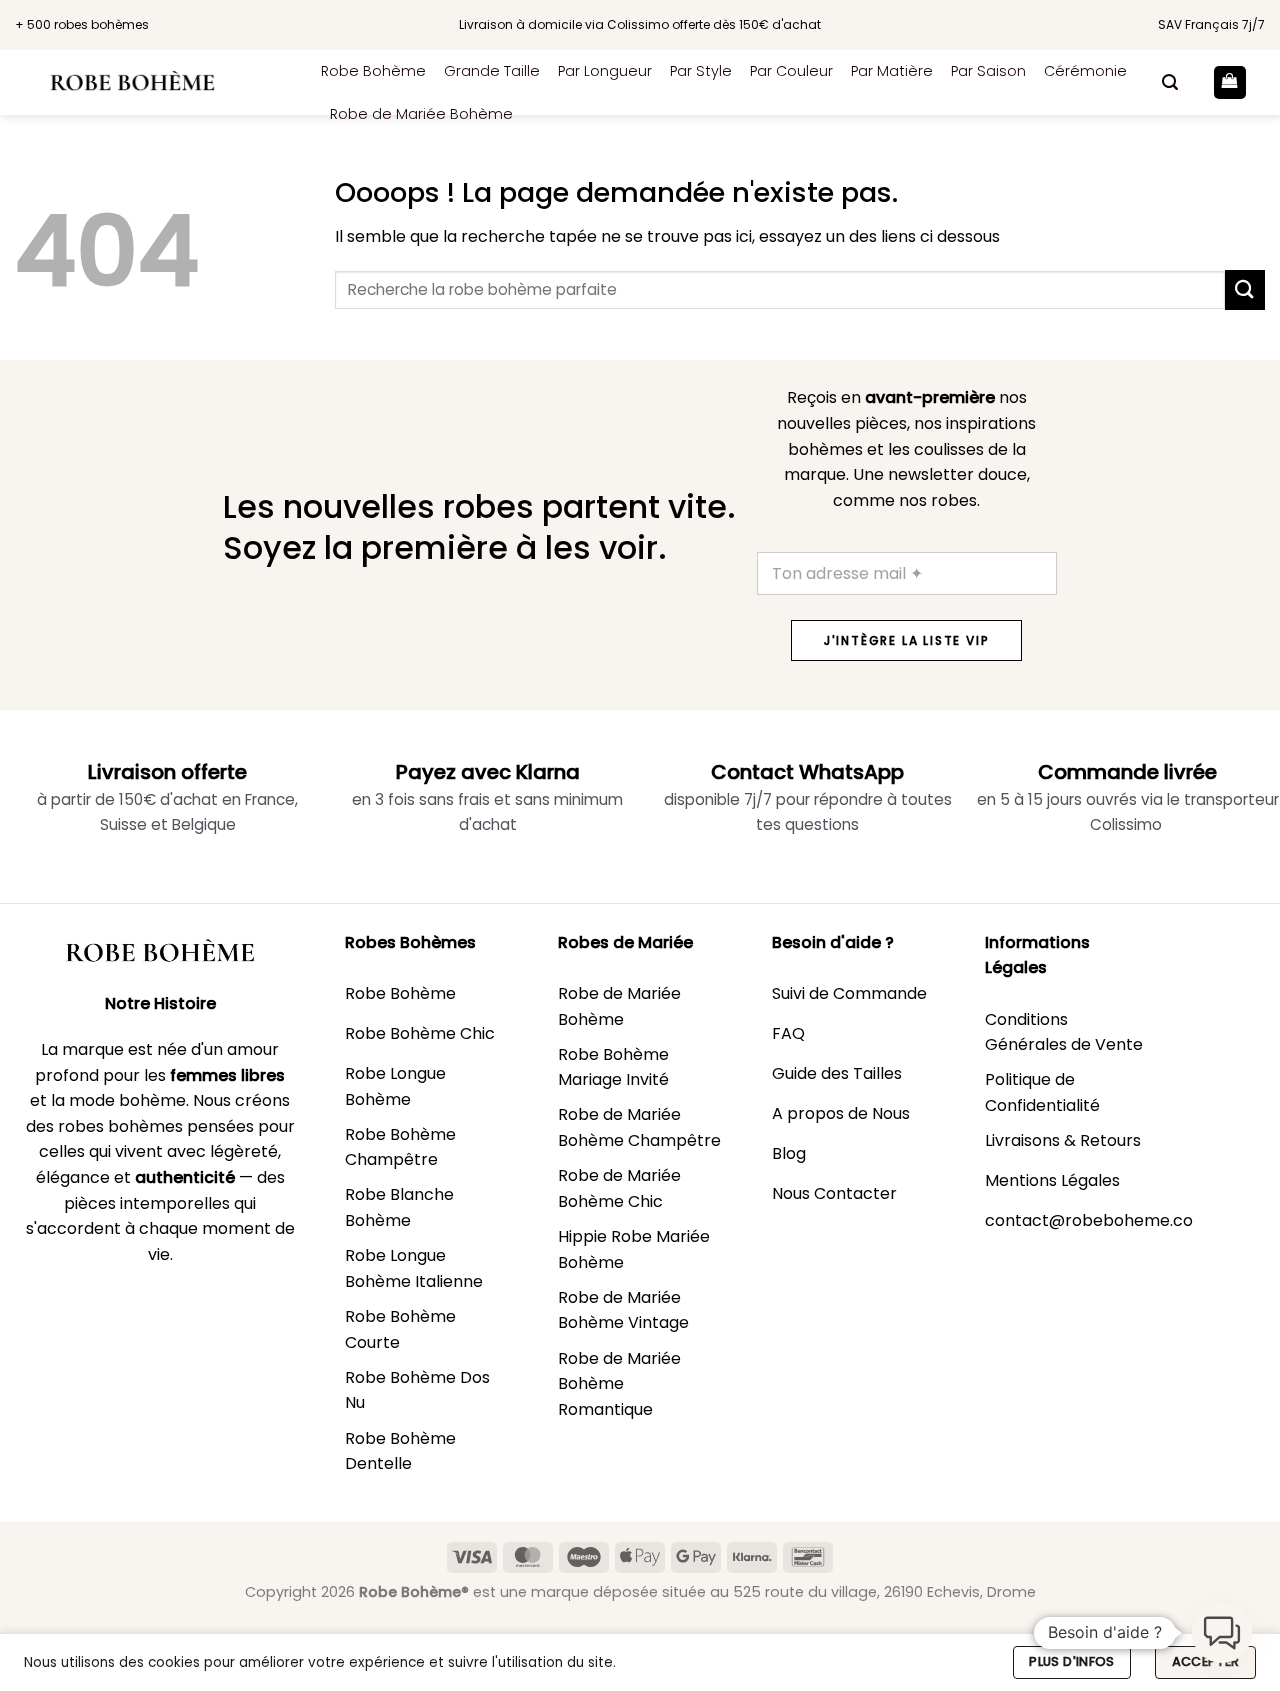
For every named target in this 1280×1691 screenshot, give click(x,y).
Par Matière (892, 71)
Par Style (701, 71)
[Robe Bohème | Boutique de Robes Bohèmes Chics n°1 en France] (153, 82)
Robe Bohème (373, 71)
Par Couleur (791, 71)
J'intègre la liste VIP (907, 640)
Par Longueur (605, 71)
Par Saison (988, 71)
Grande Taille (492, 71)
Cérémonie (1085, 71)
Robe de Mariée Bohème (421, 114)
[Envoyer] (1245, 289)
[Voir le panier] (1230, 82)
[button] (1170, 82)
